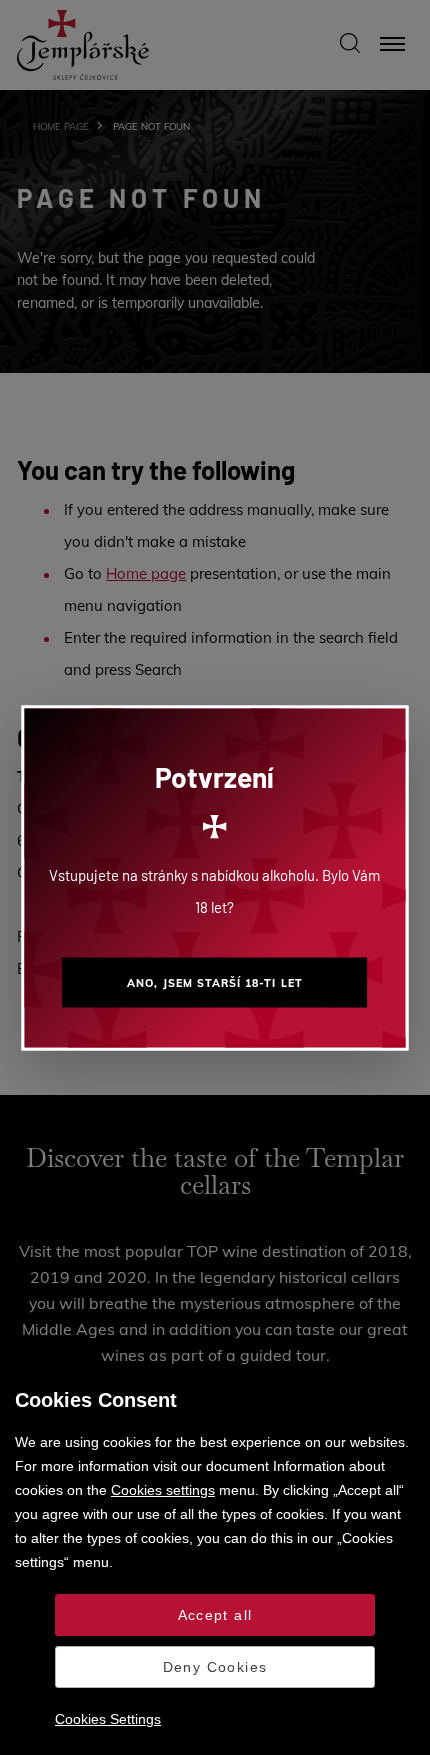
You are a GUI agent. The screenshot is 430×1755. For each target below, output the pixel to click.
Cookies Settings (108, 1719)
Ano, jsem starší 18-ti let (214, 982)
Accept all (215, 1615)
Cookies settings (163, 1490)
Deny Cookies (215, 1667)
